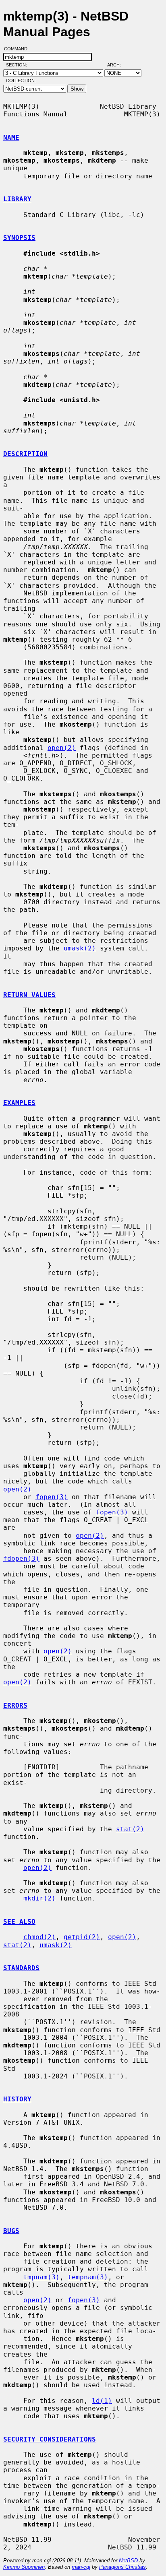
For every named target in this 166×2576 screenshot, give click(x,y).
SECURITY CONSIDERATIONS (50, 2439)
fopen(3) (52, 1497)
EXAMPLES (19, 1103)
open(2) (62, 748)
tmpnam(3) (41, 2277)
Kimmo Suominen (24, 2567)
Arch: (118, 65)
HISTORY (17, 2099)
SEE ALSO (19, 1922)
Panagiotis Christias (122, 2567)
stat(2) (130, 1829)
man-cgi (81, 2567)
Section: (18, 65)
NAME (11, 137)
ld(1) (102, 2401)
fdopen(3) (21, 1559)
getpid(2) (82, 1937)
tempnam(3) (88, 2277)
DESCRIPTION (25, 454)
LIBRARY (17, 199)
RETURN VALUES (29, 995)
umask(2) (80, 948)
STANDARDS (21, 1968)
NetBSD (128, 2561)
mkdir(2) (39, 1898)
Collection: (21, 81)
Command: (19, 49)
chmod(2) (39, 1937)
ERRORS (15, 1705)
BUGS (11, 2231)
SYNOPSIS (19, 238)
